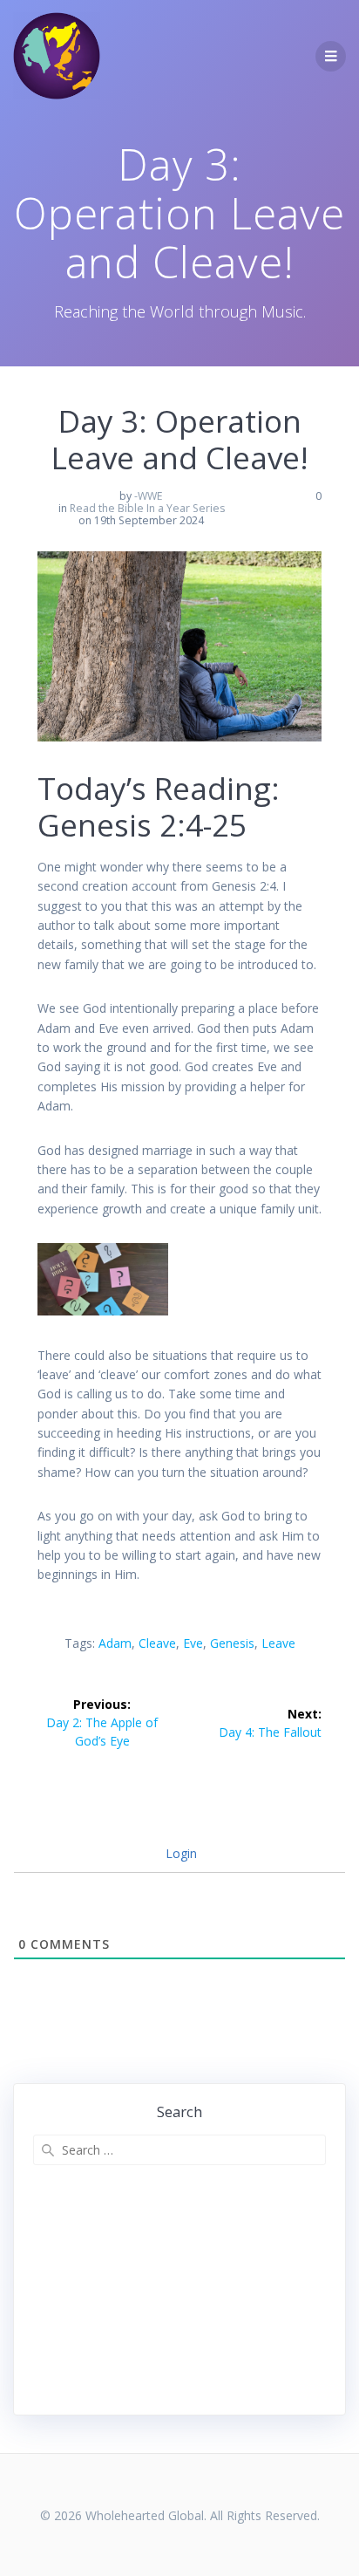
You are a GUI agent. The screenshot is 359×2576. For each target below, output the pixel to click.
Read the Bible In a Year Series (147, 508)
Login (179, 1853)
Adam (115, 1643)
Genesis (232, 1643)
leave (278, 1643)
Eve (193, 1643)
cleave (157, 1643)
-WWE (149, 496)
